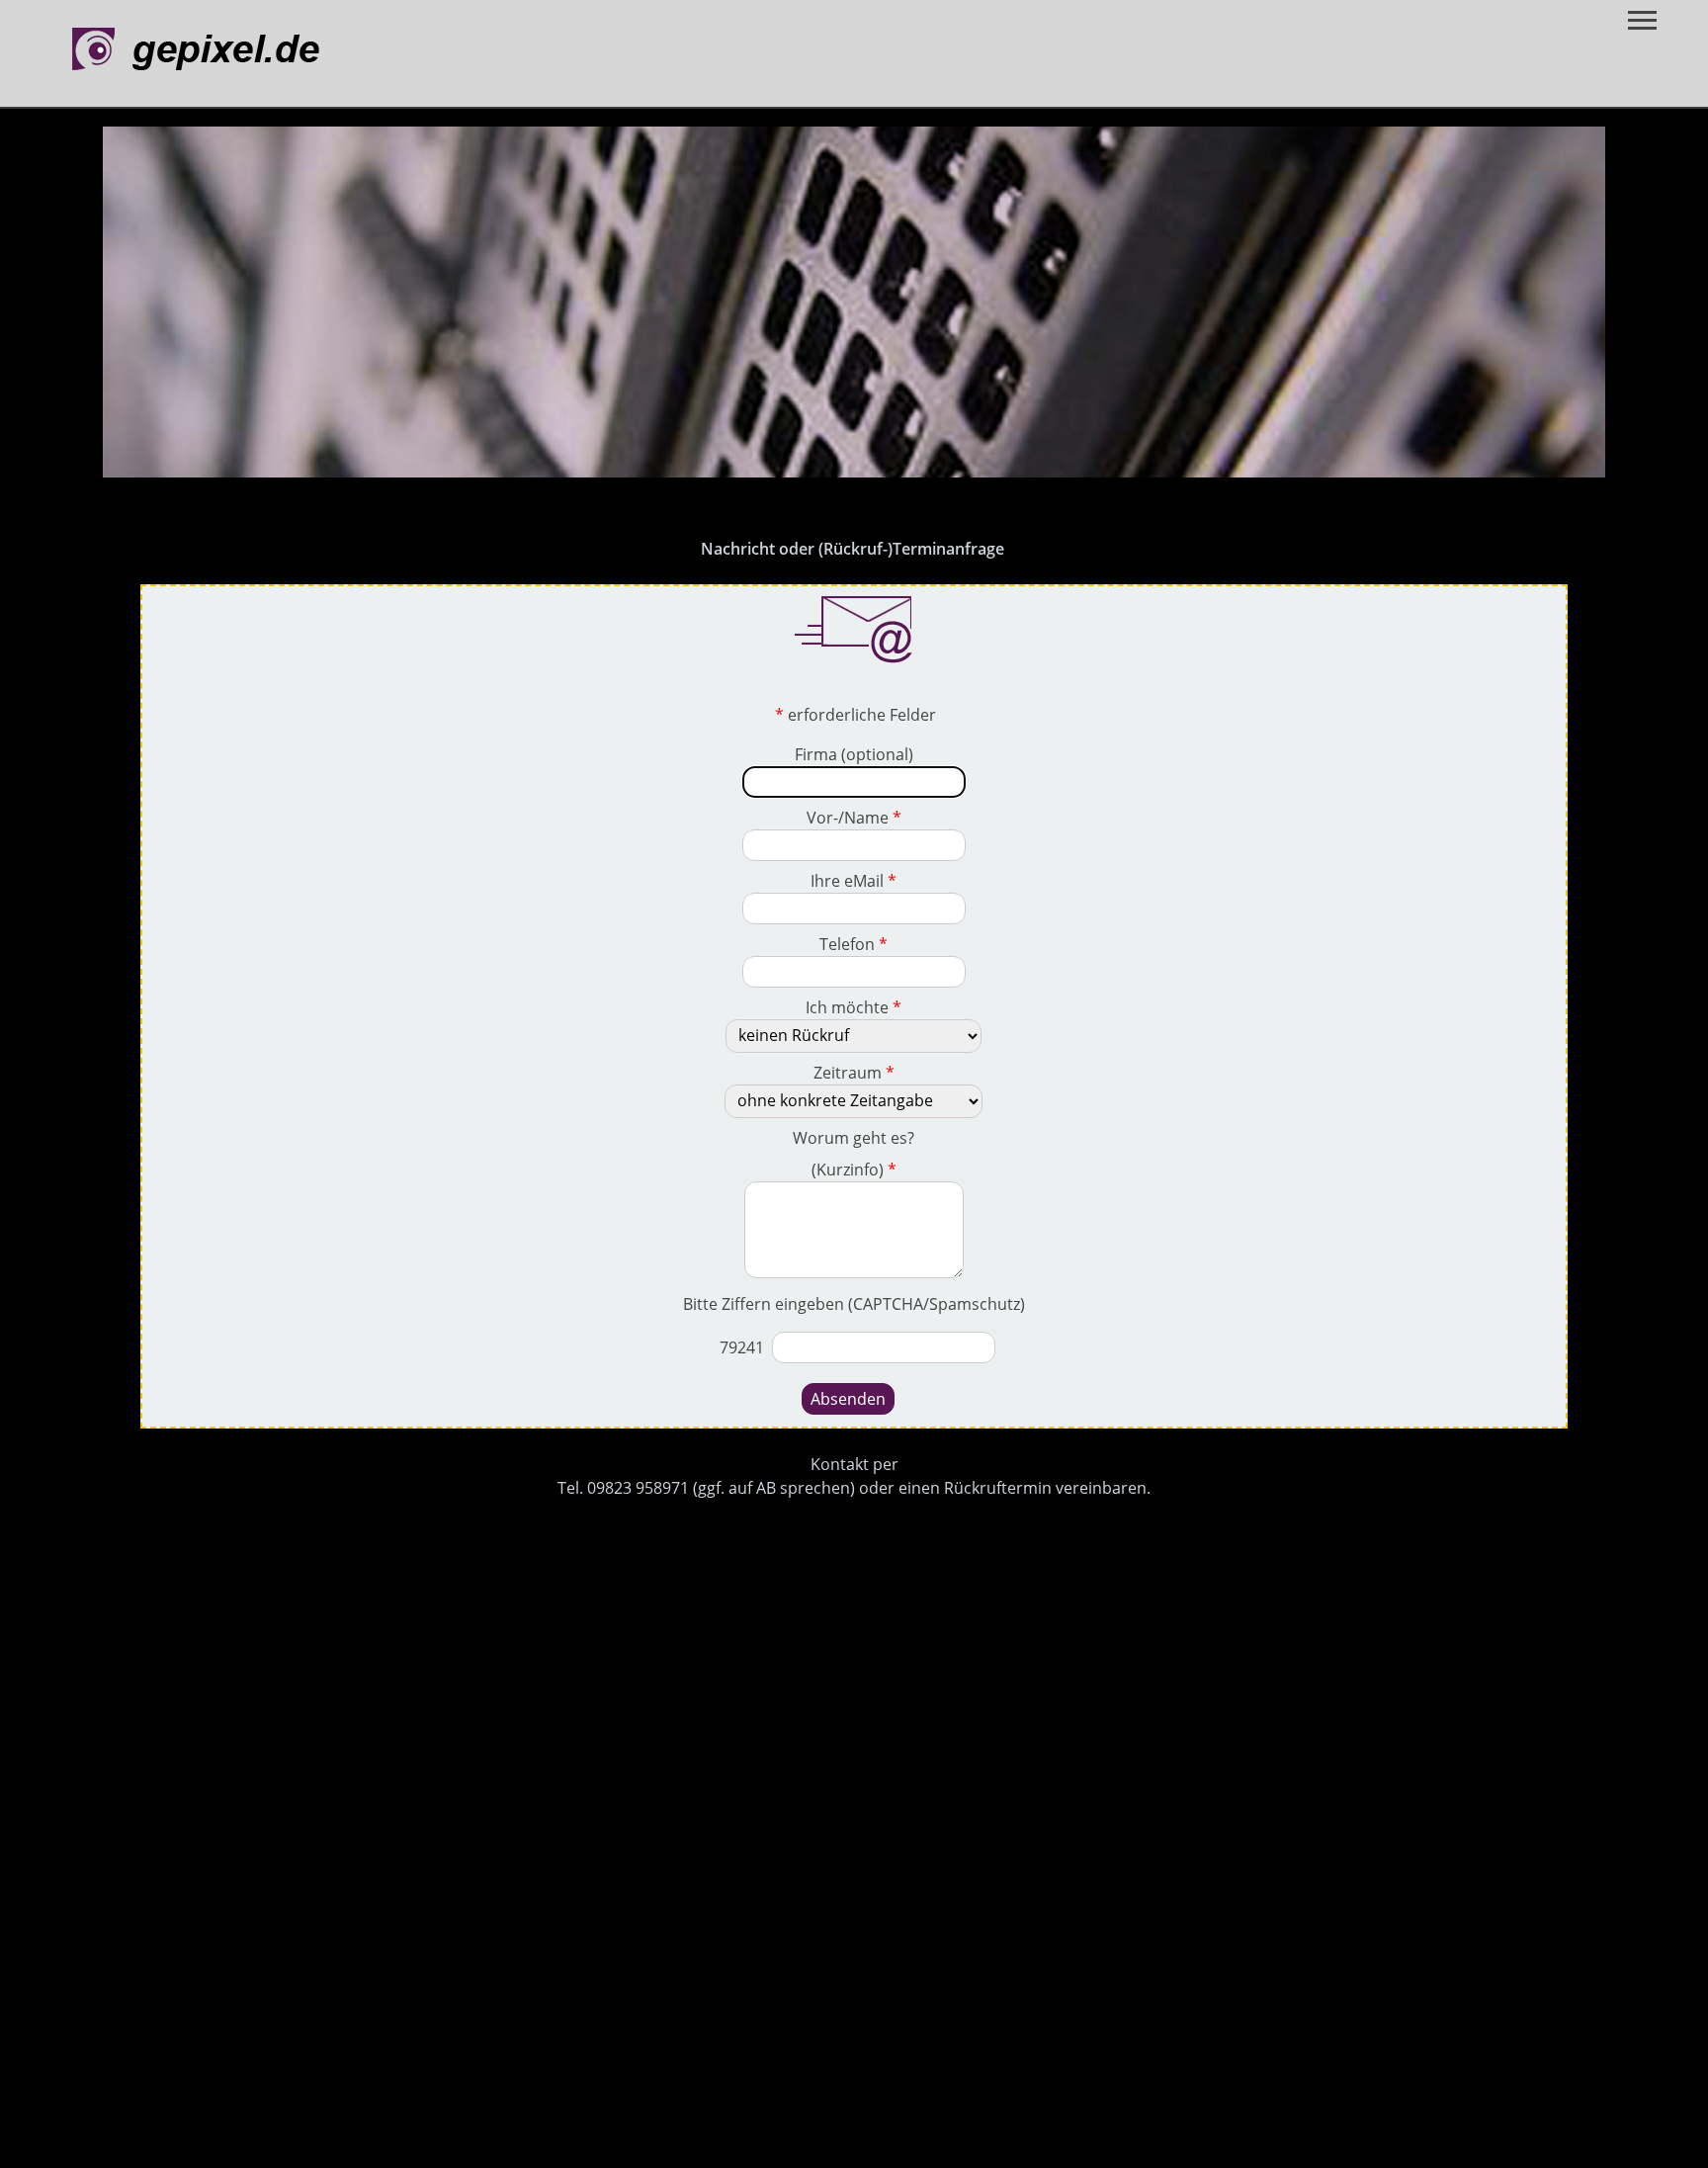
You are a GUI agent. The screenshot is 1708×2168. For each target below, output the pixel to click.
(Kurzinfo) (854, 1170)
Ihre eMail (854, 881)
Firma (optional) (854, 754)
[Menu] (1642, 22)
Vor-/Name (854, 818)
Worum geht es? (854, 1138)
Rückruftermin (998, 1488)
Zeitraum (854, 1073)
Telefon (854, 944)
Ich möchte (854, 1007)
